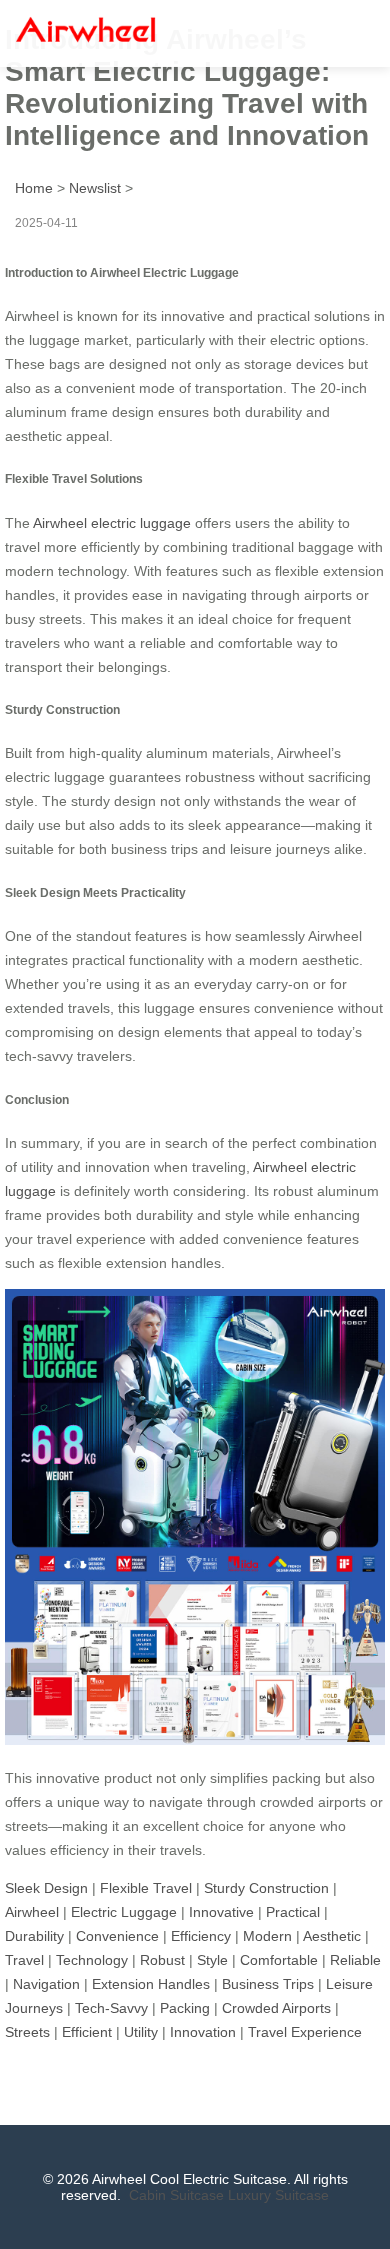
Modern (267, 1936)
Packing (185, 2008)
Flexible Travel (146, 1888)
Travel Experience (305, 2032)
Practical (293, 1912)
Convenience (117, 1936)
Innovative (221, 1912)
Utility (141, 2032)
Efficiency (201, 1936)
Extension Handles (151, 1984)
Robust (162, 1960)
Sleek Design (46, 1888)
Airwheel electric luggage (112, 523)
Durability (34, 1936)
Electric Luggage (124, 1912)
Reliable (355, 1960)
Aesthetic (332, 1936)
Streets (27, 2032)
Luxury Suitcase (278, 2195)
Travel (24, 1960)
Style (212, 1960)
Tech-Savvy (111, 2008)
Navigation (46, 1984)
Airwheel (32, 1912)
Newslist (95, 188)
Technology (92, 1960)
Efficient (87, 2032)
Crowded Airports (276, 2008)
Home (34, 188)
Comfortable (279, 1960)
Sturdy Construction (266, 1888)
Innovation (203, 2032)
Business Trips (268, 1984)
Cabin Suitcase (176, 2195)
